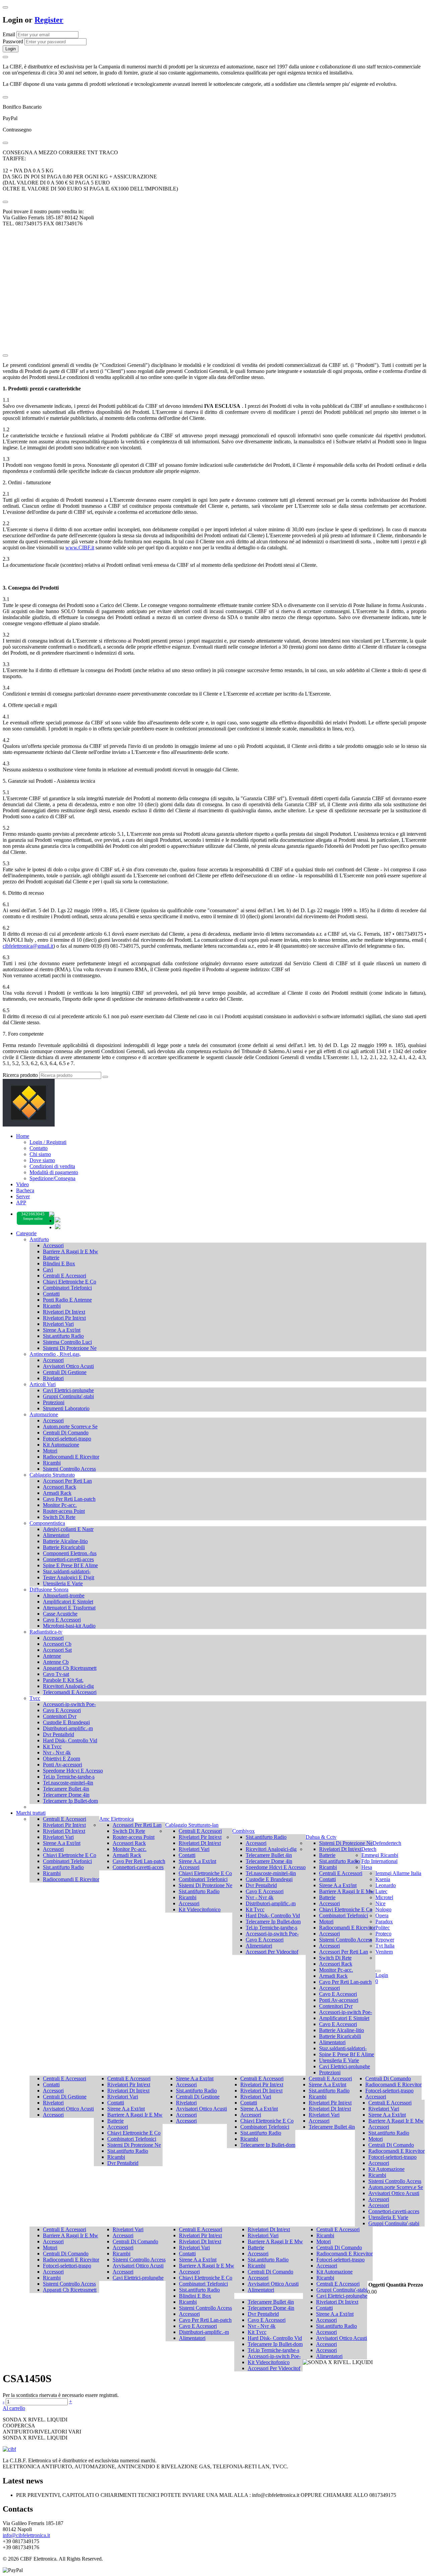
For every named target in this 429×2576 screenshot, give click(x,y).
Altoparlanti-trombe (64, 1596)
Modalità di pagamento (54, 1172)
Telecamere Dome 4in (66, 1795)
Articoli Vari (43, 1384)
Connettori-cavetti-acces (68, 1559)
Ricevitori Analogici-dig (68, 1686)
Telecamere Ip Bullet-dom (70, 1801)
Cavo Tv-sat (56, 1674)
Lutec (381, 1891)
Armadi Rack (57, 1493)
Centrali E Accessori (65, 1276)
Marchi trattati (31, 1813)
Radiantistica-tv (46, 1632)
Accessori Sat (57, 1650)
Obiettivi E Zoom (62, 1759)
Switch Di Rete (59, 1517)
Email (9, 34)
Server (23, 1196)
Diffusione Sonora (49, 1590)
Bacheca (25, 1190)
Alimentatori (56, 1535)
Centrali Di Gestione (65, 1372)
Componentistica (47, 1523)
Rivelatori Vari (58, 1324)
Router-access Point (64, 1511)
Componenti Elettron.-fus (70, 1553)
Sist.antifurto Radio (63, 1336)
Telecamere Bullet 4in (66, 1789)
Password (13, 41)
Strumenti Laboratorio (66, 1408)
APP (21, 1202)
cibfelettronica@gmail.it (28, 946)
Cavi (48, 1270)
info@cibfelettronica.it (26, 2535)
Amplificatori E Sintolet (68, 1602)
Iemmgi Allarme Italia (398, 1873)
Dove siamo (42, 1160)
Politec (383, 1928)
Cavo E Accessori (62, 1620)
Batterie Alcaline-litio (65, 1541)
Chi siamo (40, 1154)
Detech (369, 1849)
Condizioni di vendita (52, 1166)
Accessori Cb (57, 1644)
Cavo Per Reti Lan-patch (69, 1499)
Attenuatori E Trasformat (69, 1608)
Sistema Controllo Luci (67, 1342)
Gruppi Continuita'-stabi (68, 1396)
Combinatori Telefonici (67, 1288)
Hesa (367, 1867)
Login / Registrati (48, 1142)
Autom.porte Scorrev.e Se (70, 1427)
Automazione (44, 1414)
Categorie (26, 1233)
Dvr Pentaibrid (58, 1734)
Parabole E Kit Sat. (63, 1680)
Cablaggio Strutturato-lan (192, 1825)
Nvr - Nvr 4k (57, 1752)
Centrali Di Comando (66, 1433)
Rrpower (385, 1940)
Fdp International (379, 1861)
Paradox (384, 1922)
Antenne (52, 1656)
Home (23, 1136)
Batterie (51, 1257)
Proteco (383, 1934)
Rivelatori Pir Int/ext (64, 1318)
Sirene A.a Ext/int (62, 1330)
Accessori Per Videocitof (272, 1952)
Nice (380, 1903)
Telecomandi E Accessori (70, 1692)
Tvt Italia (385, 1946)
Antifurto (39, 1239)
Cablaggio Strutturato (52, 1475)
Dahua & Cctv (321, 1837)
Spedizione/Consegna (52, 1178)
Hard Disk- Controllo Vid (70, 1740)
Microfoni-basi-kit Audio (69, 1626)
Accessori (53, 1245)
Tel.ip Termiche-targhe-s (69, 1777)
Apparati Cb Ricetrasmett (70, 1668)
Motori (50, 1451)
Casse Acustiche (60, 1614)
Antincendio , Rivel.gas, (55, 1354)
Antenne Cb (56, 1662)
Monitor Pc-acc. (60, 1505)
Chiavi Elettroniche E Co (70, 1282)
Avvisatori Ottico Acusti (68, 1366)
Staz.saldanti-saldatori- (67, 1571)
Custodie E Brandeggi (66, 1722)
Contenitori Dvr (60, 1716)
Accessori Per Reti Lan (67, 1481)
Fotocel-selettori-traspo (67, 1439)
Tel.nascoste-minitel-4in (68, 1783)
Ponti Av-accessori (63, 1765)
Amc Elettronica (116, 1819)
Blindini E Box (59, 1264)
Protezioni (54, 1402)
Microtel (384, 1897)
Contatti (51, 1294)
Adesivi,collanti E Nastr (68, 1529)
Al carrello (14, 2408)
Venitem (384, 1952)
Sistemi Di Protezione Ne (70, 1348)
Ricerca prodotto (20, 1075)
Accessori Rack (59, 1487)
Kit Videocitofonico (200, 1909)
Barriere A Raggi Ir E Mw (71, 1251)
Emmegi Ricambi (380, 1855)
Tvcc (35, 1698)
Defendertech (387, 1843)
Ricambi (52, 1306)
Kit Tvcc (52, 1746)
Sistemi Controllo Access (69, 1469)
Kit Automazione (61, 1445)
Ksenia (383, 1879)
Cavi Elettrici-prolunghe (68, 1390)
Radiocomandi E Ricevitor (71, 1457)
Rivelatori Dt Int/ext (64, 1312)
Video (22, 1184)
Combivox (243, 1831)
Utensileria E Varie (63, 1583)
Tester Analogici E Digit (69, 1577)
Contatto (39, 1148)
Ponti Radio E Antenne (67, 1300)
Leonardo (386, 1885)
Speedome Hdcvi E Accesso (73, 1771)
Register (49, 20)
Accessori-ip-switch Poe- (69, 1704)
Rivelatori (53, 1378)
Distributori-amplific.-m (68, 1728)
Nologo (383, 1909)
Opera (382, 1915)
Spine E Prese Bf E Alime (70, 1565)
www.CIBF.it (80, 547)
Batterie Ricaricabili (64, 1547)
